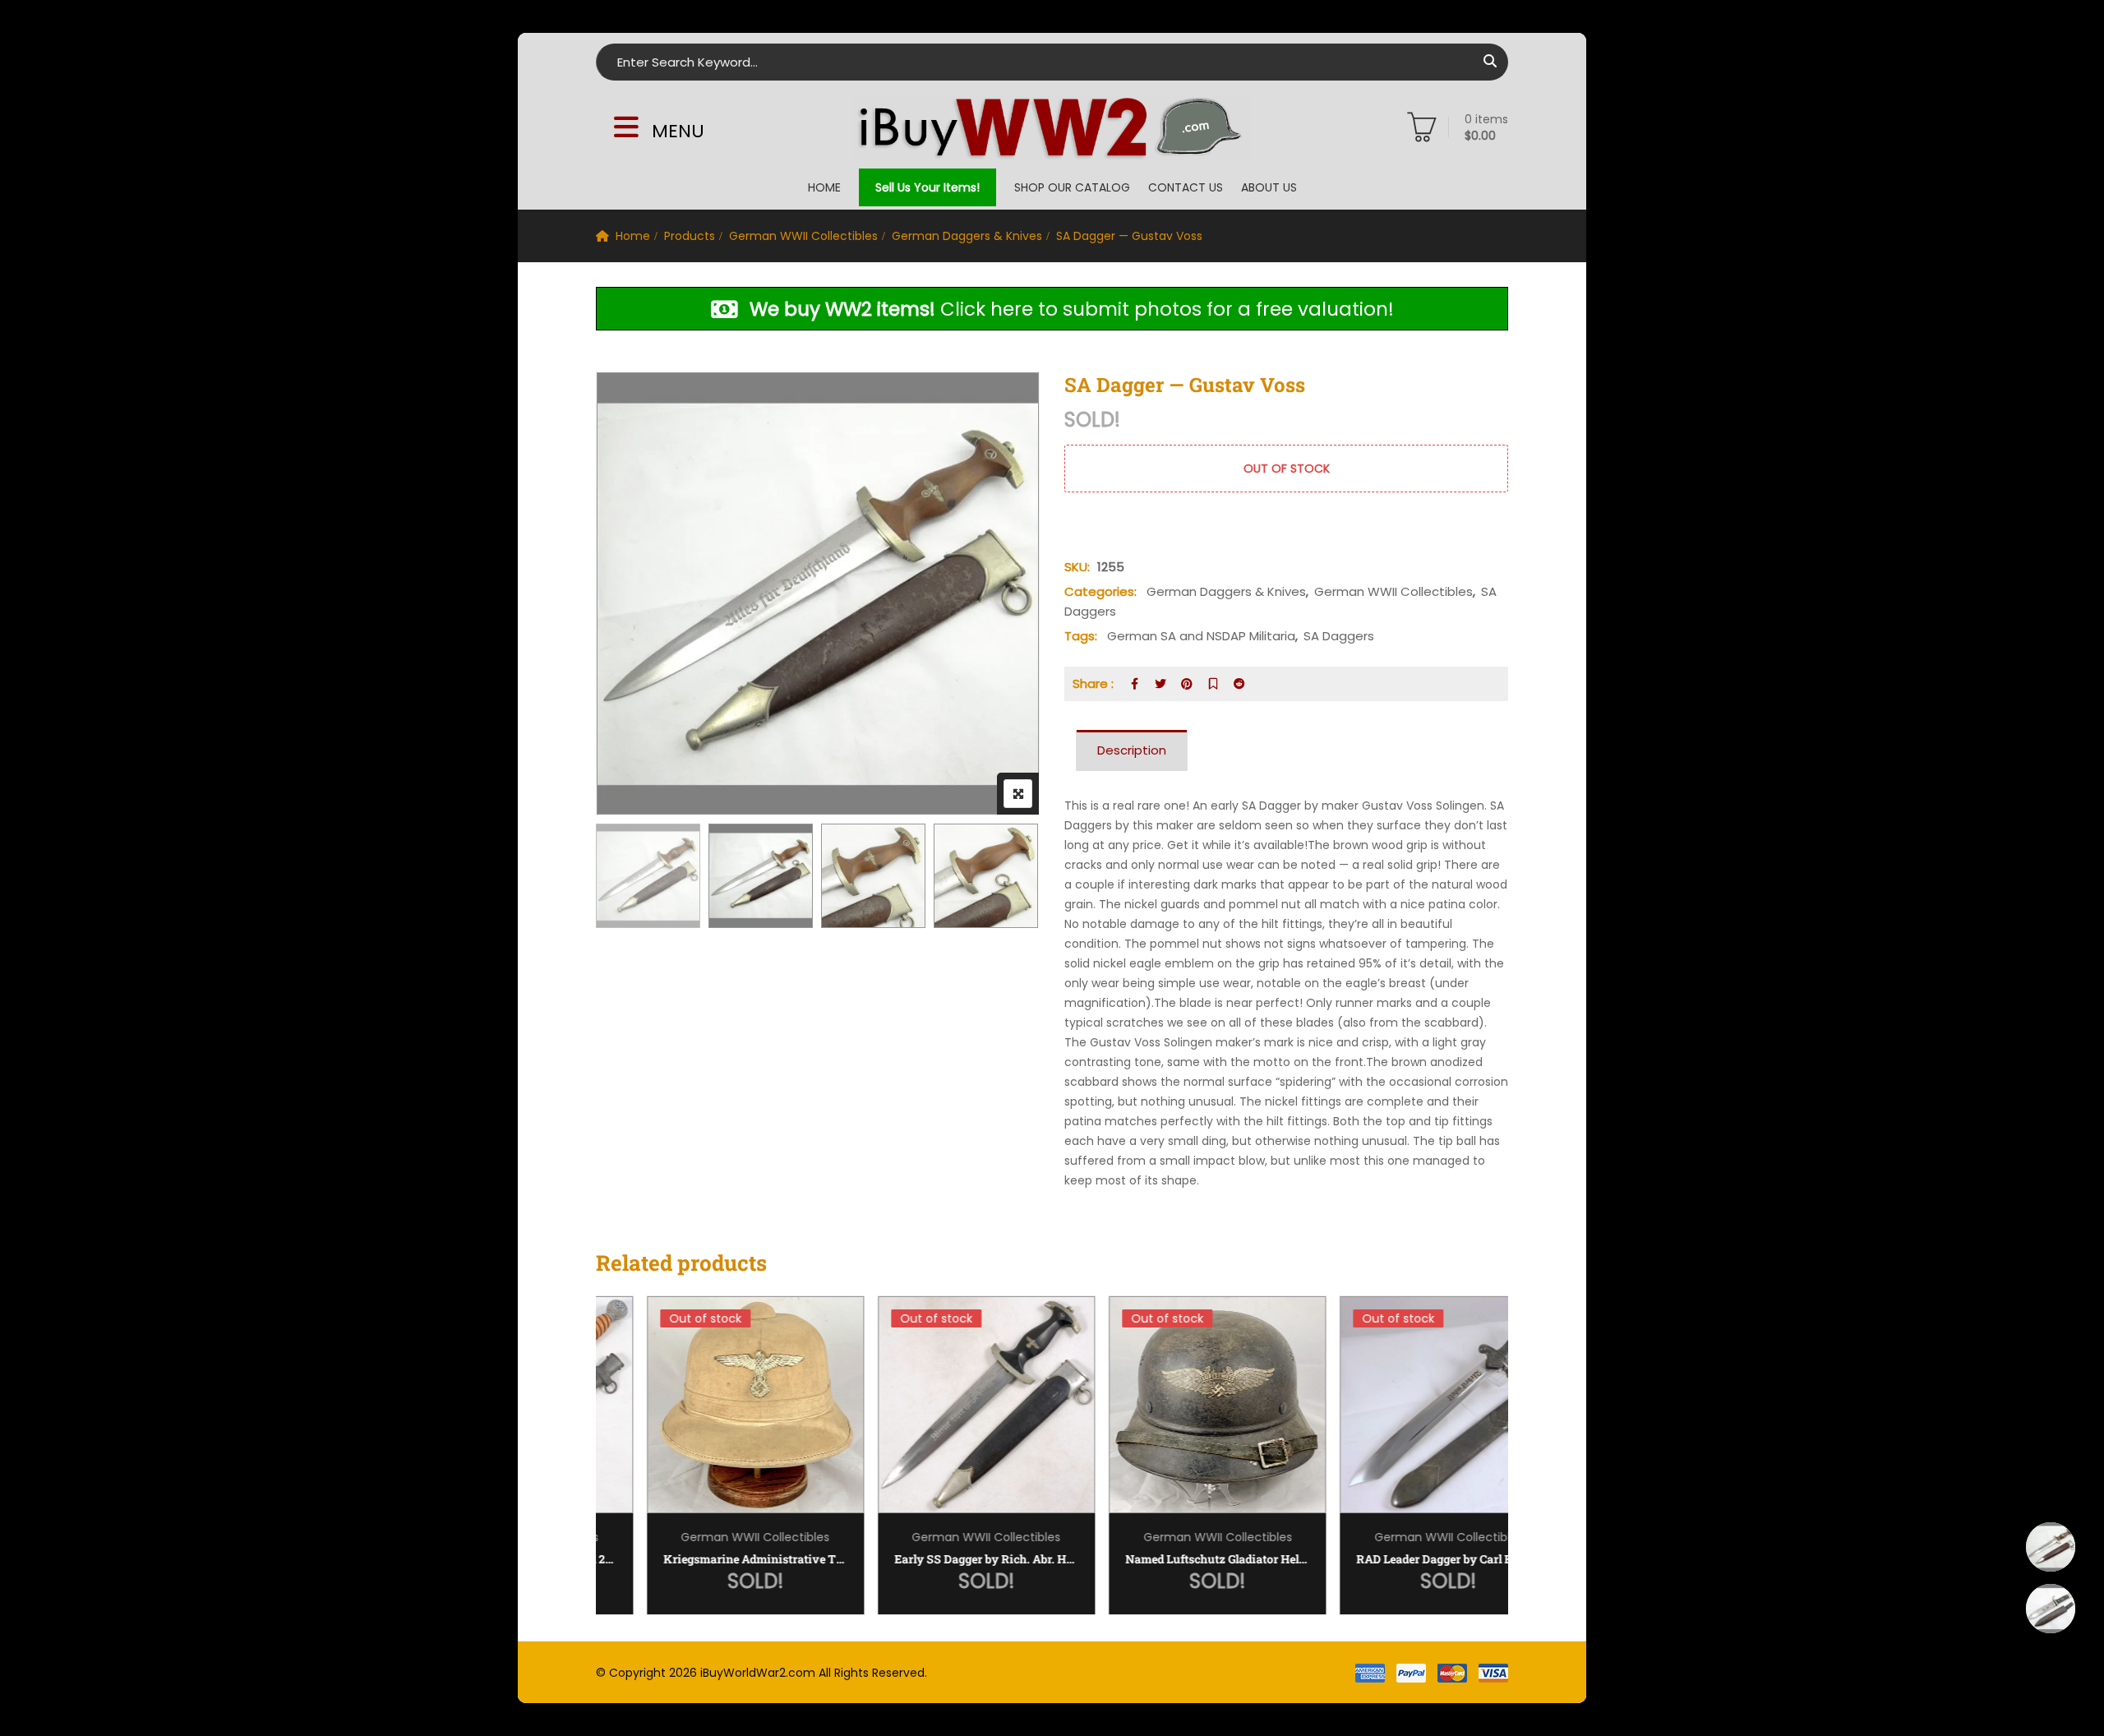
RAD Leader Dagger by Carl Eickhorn (1399, 1559)
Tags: (1081, 636)
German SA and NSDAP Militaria (1201, 636)
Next (1005, 878)
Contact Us (1186, 187)
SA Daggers (1339, 636)
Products (690, 236)
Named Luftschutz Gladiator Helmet (1168, 1559)
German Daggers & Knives (967, 236)
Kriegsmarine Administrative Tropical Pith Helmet (706, 1559)
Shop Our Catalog (1072, 187)
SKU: (1077, 567)
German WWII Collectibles (803, 236)
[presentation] (607, 1472)
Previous (631, 878)
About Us (1269, 187)
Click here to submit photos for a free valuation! (1072, 309)
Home (824, 187)
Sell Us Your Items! (927, 187)
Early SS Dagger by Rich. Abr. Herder (937, 1559)
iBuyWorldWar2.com (758, 1673)
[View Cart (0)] (1422, 131)
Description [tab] (1132, 750)
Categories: (1100, 591)
